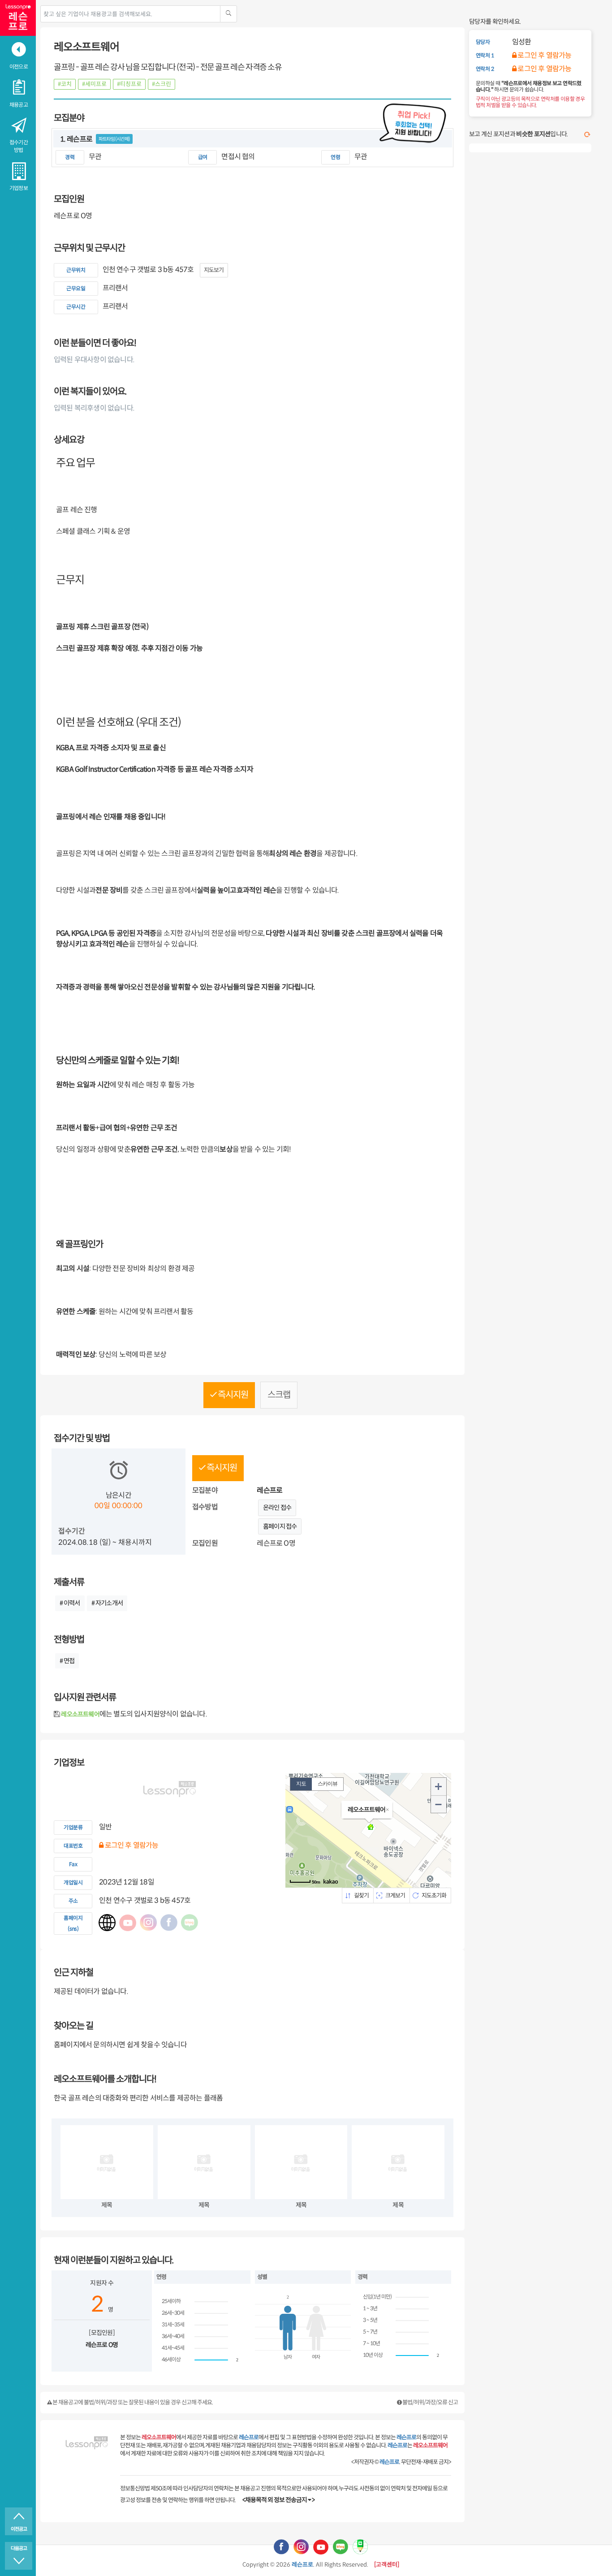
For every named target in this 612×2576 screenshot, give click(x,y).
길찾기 (361, 1895)
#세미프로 (94, 84)
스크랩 (279, 1395)
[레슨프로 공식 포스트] (360, 2546)
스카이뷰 (328, 1784)
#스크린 (162, 84)
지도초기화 (434, 1895)
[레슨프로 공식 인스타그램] (301, 2546)
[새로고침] (587, 135)
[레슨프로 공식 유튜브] (321, 2546)
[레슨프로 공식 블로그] (340, 2546)
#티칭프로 (129, 84)
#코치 (65, 84)
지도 (301, 1784)
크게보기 (395, 1895)
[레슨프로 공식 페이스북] (281, 2546)
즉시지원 (232, 1395)
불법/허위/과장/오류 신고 (430, 2402)
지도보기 (214, 270)
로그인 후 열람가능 (131, 1845)
